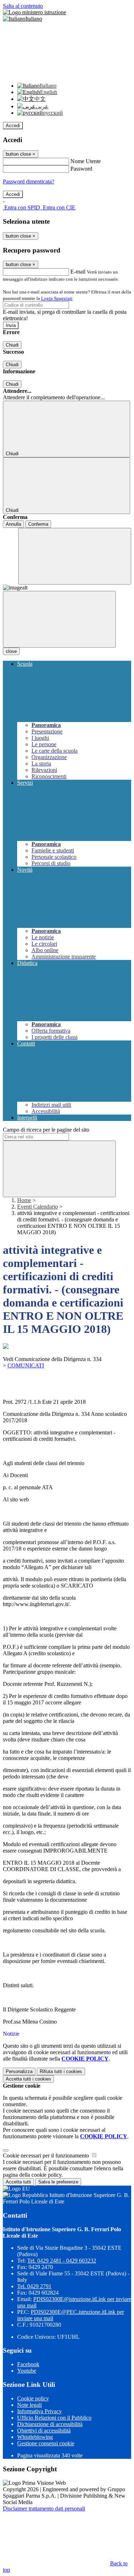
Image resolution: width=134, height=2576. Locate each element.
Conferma (38, 524)
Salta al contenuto (23, 6)
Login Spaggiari (57, 298)
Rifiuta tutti (61, 2071)
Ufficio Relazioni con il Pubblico (54, 2418)
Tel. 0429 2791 (34, 2286)
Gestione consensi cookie (46, 2443)
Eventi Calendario (38, 1207)
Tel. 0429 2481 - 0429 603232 (62, 2261)
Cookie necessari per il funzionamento (47, 2156)
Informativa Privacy (39, 2411)
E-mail (78, 272)
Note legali (29, 2405)
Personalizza (19, 2071)
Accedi (13, 126)
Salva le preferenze (58, 2182)
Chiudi (12, 345)
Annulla (13, 524)
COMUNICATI (26, 1365)
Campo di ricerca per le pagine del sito (46, 1130)
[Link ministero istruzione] (34, 12)
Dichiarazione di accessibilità (50, 2424)
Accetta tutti (28, 2079)
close (11, 651)
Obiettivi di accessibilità (44, 2430)
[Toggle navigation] (59, 619)
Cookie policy (33, 2398)
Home (24, 1200)
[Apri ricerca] (75, 556)
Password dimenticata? (29, 181)
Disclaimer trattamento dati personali (44, 2509)
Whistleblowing (35, 2437)
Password (81, 169)
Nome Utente (86, 161)
